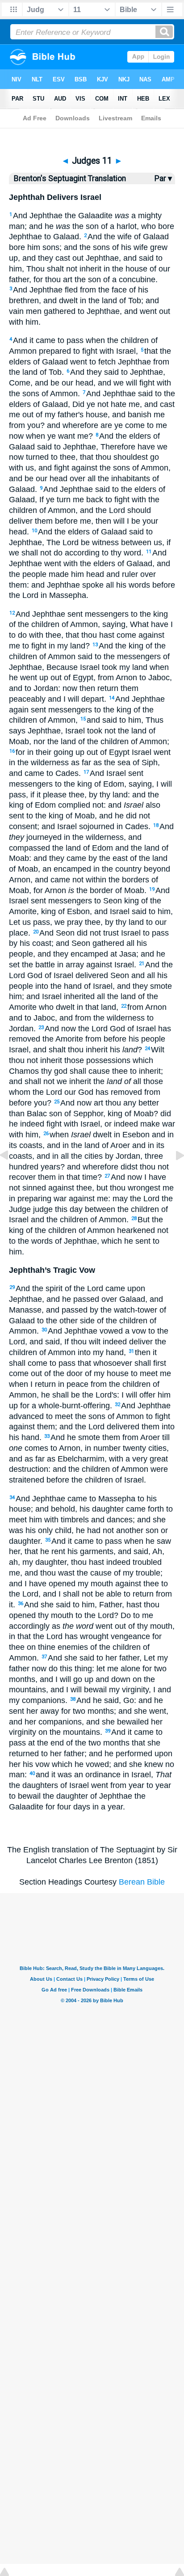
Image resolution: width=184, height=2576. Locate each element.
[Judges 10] (11, 1175)
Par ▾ (163, 178)
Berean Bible (142, 1882)
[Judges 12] (173, 1175)
